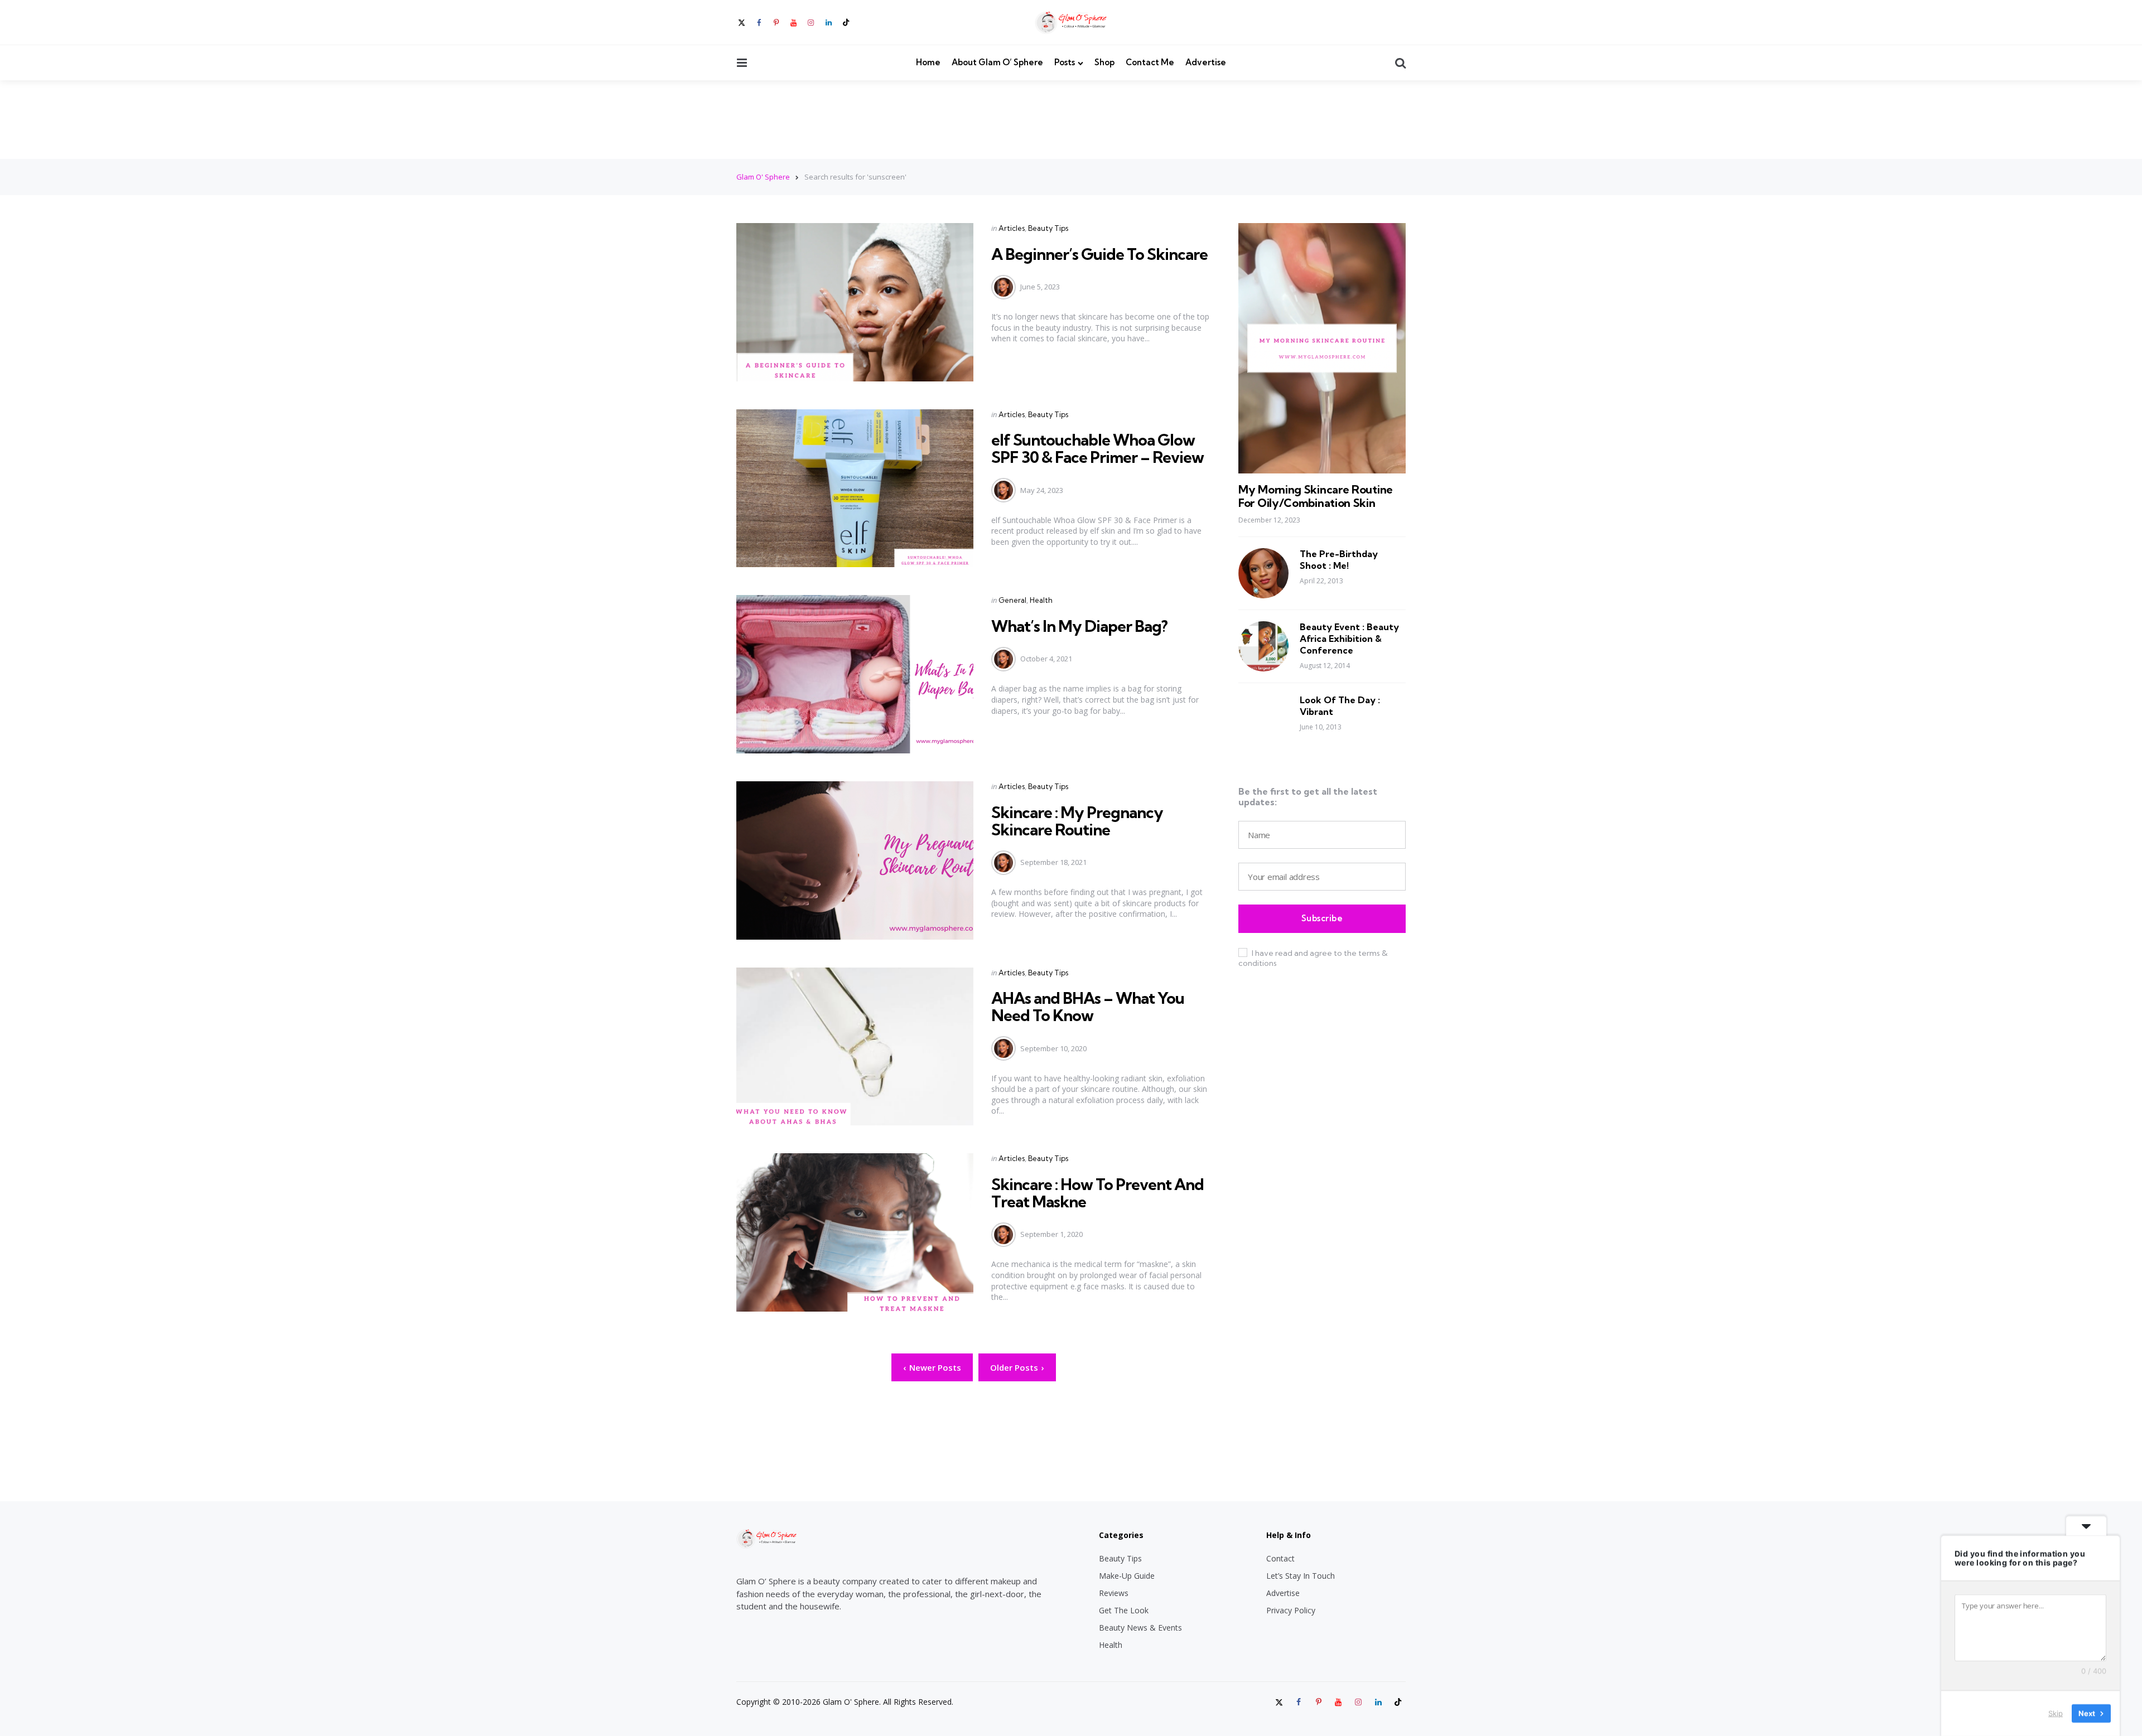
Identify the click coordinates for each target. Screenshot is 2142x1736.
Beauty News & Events (1140, 1628)
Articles (1012, 228)
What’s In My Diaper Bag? (1079, 626)
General (1012, 600)
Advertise (1206, 62)
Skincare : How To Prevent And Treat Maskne (1097, 1193)
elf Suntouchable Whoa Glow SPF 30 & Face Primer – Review (1097, 448)
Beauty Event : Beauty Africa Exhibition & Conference (1349, 639)
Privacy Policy (1291, 1610)
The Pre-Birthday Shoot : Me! (1339, 560)
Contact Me (1150, 62)
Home (928, 62)
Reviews (1114, 1593)
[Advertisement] (1071, 119)
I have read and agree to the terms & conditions (1313, 958)
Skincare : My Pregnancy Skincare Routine (1077, 821)
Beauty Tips (1048, 228)
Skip (2056, 1713)
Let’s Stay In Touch (1301, 1576)
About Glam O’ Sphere (997, 62)
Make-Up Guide (1127, 1576)
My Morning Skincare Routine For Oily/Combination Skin (1316, 496)
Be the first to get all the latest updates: (1308, 797)
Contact (1280, 1558)
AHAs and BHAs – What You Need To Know (1088, 1007)
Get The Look (1124, 1610)
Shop (1104, 62)
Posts (1065, 62)
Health (1041, 600)
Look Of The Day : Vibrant (1340, 706)
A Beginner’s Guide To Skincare (1099, 254)
